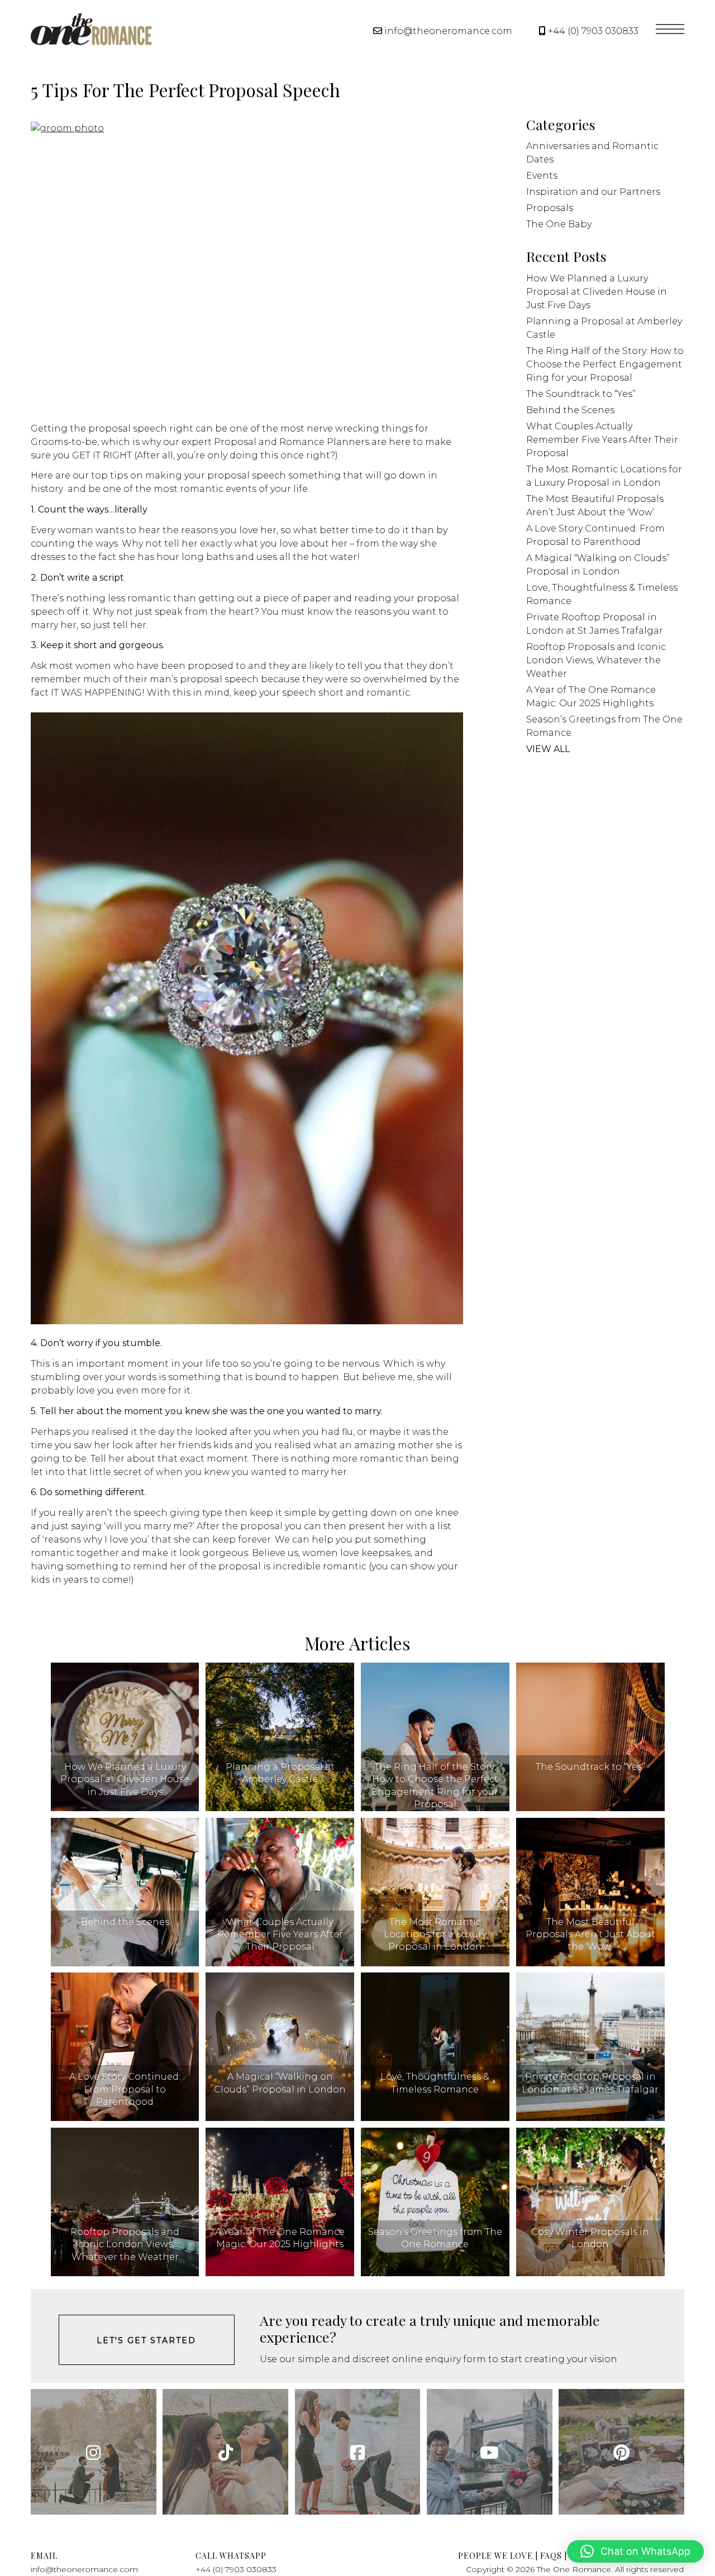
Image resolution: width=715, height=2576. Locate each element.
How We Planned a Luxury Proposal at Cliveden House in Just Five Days (597, 292)
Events (542, 176)
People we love (495, 2556)
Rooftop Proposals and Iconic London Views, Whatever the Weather (596, 660)
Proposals (550, 208)
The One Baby (559, 224)
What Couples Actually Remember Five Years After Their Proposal (602, 440)
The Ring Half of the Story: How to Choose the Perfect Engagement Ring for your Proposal (605, 364)
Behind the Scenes (570, 410)
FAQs (551, 2556)
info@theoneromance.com (448, 31)
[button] (635, 2551)
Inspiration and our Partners (593, 192)
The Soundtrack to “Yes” (581, 394)
